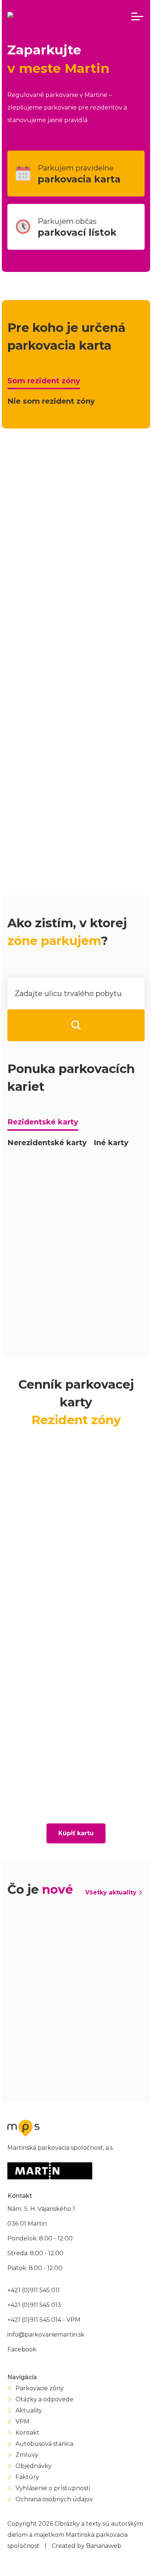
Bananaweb (104, 2546)
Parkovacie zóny (40, 2388)
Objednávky (34, 2466)
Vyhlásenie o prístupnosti (53, 2488)
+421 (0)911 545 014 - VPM (44, 2320)
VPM (23, 2422)
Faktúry (27, 2477)
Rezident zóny (81, 486)
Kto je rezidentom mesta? (64, 722)
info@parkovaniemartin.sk (46, 2335)
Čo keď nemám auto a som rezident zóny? (80, 849)
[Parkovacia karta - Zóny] (76, 1323)
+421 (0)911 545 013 (34, 2305)
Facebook (22, 2349)
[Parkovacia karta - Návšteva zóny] (76, 1217)
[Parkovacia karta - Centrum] (76, 1287)
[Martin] (50, 2171)
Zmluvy (27, 2455)
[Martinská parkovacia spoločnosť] (58, 17)
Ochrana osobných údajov (54, 2499)
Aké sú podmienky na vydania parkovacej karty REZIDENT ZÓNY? (77, 761)
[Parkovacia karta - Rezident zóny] (76, 1174)
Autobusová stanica (44, 2444)
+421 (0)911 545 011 (34, 2290)
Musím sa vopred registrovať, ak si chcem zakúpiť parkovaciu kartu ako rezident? (80, 791)
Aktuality (29, 2410)
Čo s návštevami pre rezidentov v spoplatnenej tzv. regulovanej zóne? (80, 823)
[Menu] (137, 17)
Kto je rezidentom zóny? (62, 739)
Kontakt (27, 2433)
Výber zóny (37, 665)
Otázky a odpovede (44, 2399)
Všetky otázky (114, 871)
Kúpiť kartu (76, 1833)
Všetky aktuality (111, 1892)
